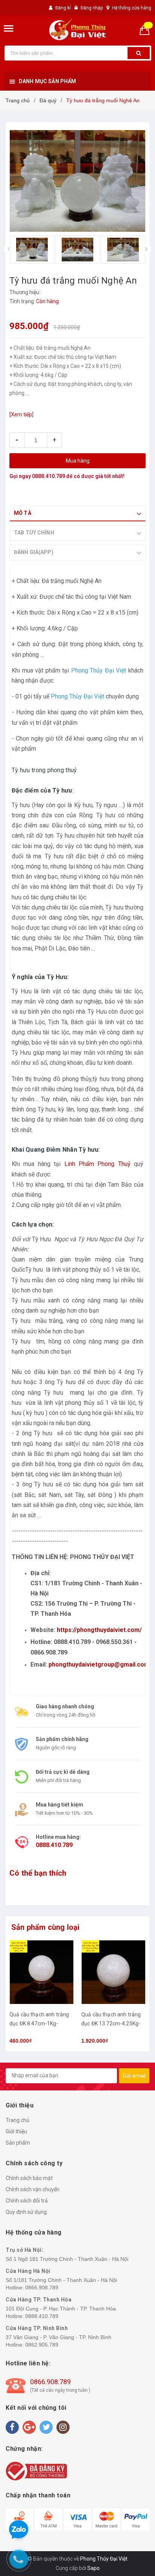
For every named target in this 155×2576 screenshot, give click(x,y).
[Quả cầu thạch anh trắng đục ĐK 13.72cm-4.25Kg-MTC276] (113, 1972)
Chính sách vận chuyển (33, 2189)
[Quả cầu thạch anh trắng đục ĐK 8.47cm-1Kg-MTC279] (42, 1972)
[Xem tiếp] (21, 414)
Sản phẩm (18, 2143)
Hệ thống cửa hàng (132, 8)
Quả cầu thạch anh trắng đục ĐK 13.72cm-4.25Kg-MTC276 (111, 2023)
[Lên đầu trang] (131, 1281)
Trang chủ (17, 2120)
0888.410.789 (49, 476)
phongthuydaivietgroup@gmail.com (99, 1664)
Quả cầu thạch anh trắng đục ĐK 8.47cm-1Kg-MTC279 (39, 2023)
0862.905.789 (42, 2345)
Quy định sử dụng (26, 2212)
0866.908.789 (42, 2288)
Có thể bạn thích (38, 1873)
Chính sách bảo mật (29, 2178)
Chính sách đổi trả (27, 2201)
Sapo (93, 2568)
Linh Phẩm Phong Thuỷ (97, 1164)
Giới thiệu (16, 2131)
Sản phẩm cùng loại (46, 1927)
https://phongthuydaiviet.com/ (99, 1630)
